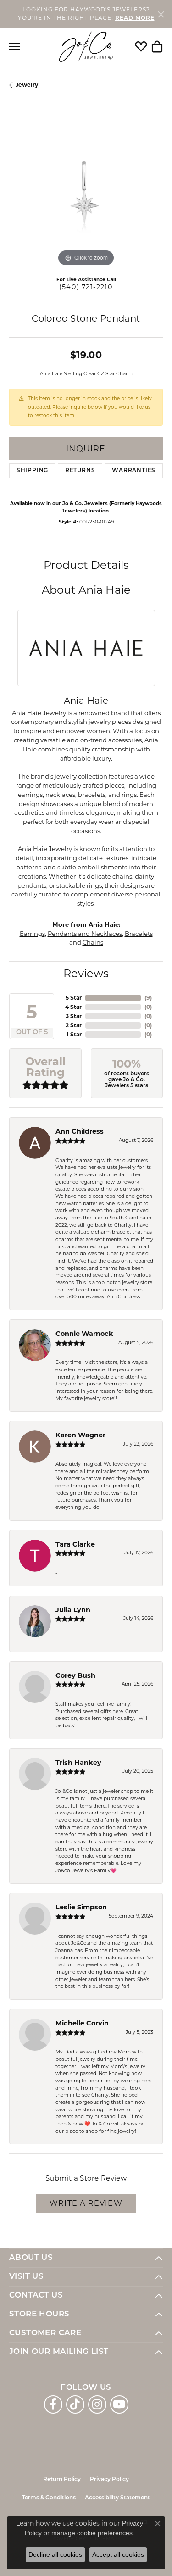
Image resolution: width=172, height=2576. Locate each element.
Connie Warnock (84, 1334)
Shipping (32, 471)
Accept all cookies (118, 2554)
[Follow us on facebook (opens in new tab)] (53, 2404)
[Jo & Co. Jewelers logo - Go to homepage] (86, 47)
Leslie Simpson (81, 1907)
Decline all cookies (55, 2554)
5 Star (74, 998)
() (148, 998)
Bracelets (139, 934)
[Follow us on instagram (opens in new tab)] (97, 2404)
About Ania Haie (86, 590)
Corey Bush (75, 1675)
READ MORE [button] (135, 18)
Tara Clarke (75, 1544)
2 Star (74, 1025)
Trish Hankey (78, 1763)
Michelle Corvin (82, 2023)
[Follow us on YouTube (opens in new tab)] (119, 2404)
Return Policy (62, 2480)
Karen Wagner (80, 1435)
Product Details (86, 565)
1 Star (74, 1034)
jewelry (27, 85)
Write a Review (86, 2203)
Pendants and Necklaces (85, 934)
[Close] (161, 14)
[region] (86, 192)
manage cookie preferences (92, 2533)
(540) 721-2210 (86, 287)
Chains (93, 942)
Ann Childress (80, 1131)
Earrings (32, 934)
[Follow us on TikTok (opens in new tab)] (75, 2404)
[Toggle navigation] (15, 47)
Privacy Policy (109, 2480)
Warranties (134, 471)
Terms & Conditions (49, 2498)
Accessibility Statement (117, 2498)
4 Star (73, 1007)
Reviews (86, 973)
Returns (80, 471)
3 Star (74, 1016)
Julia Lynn (73, 1610)
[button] (141, 47)
